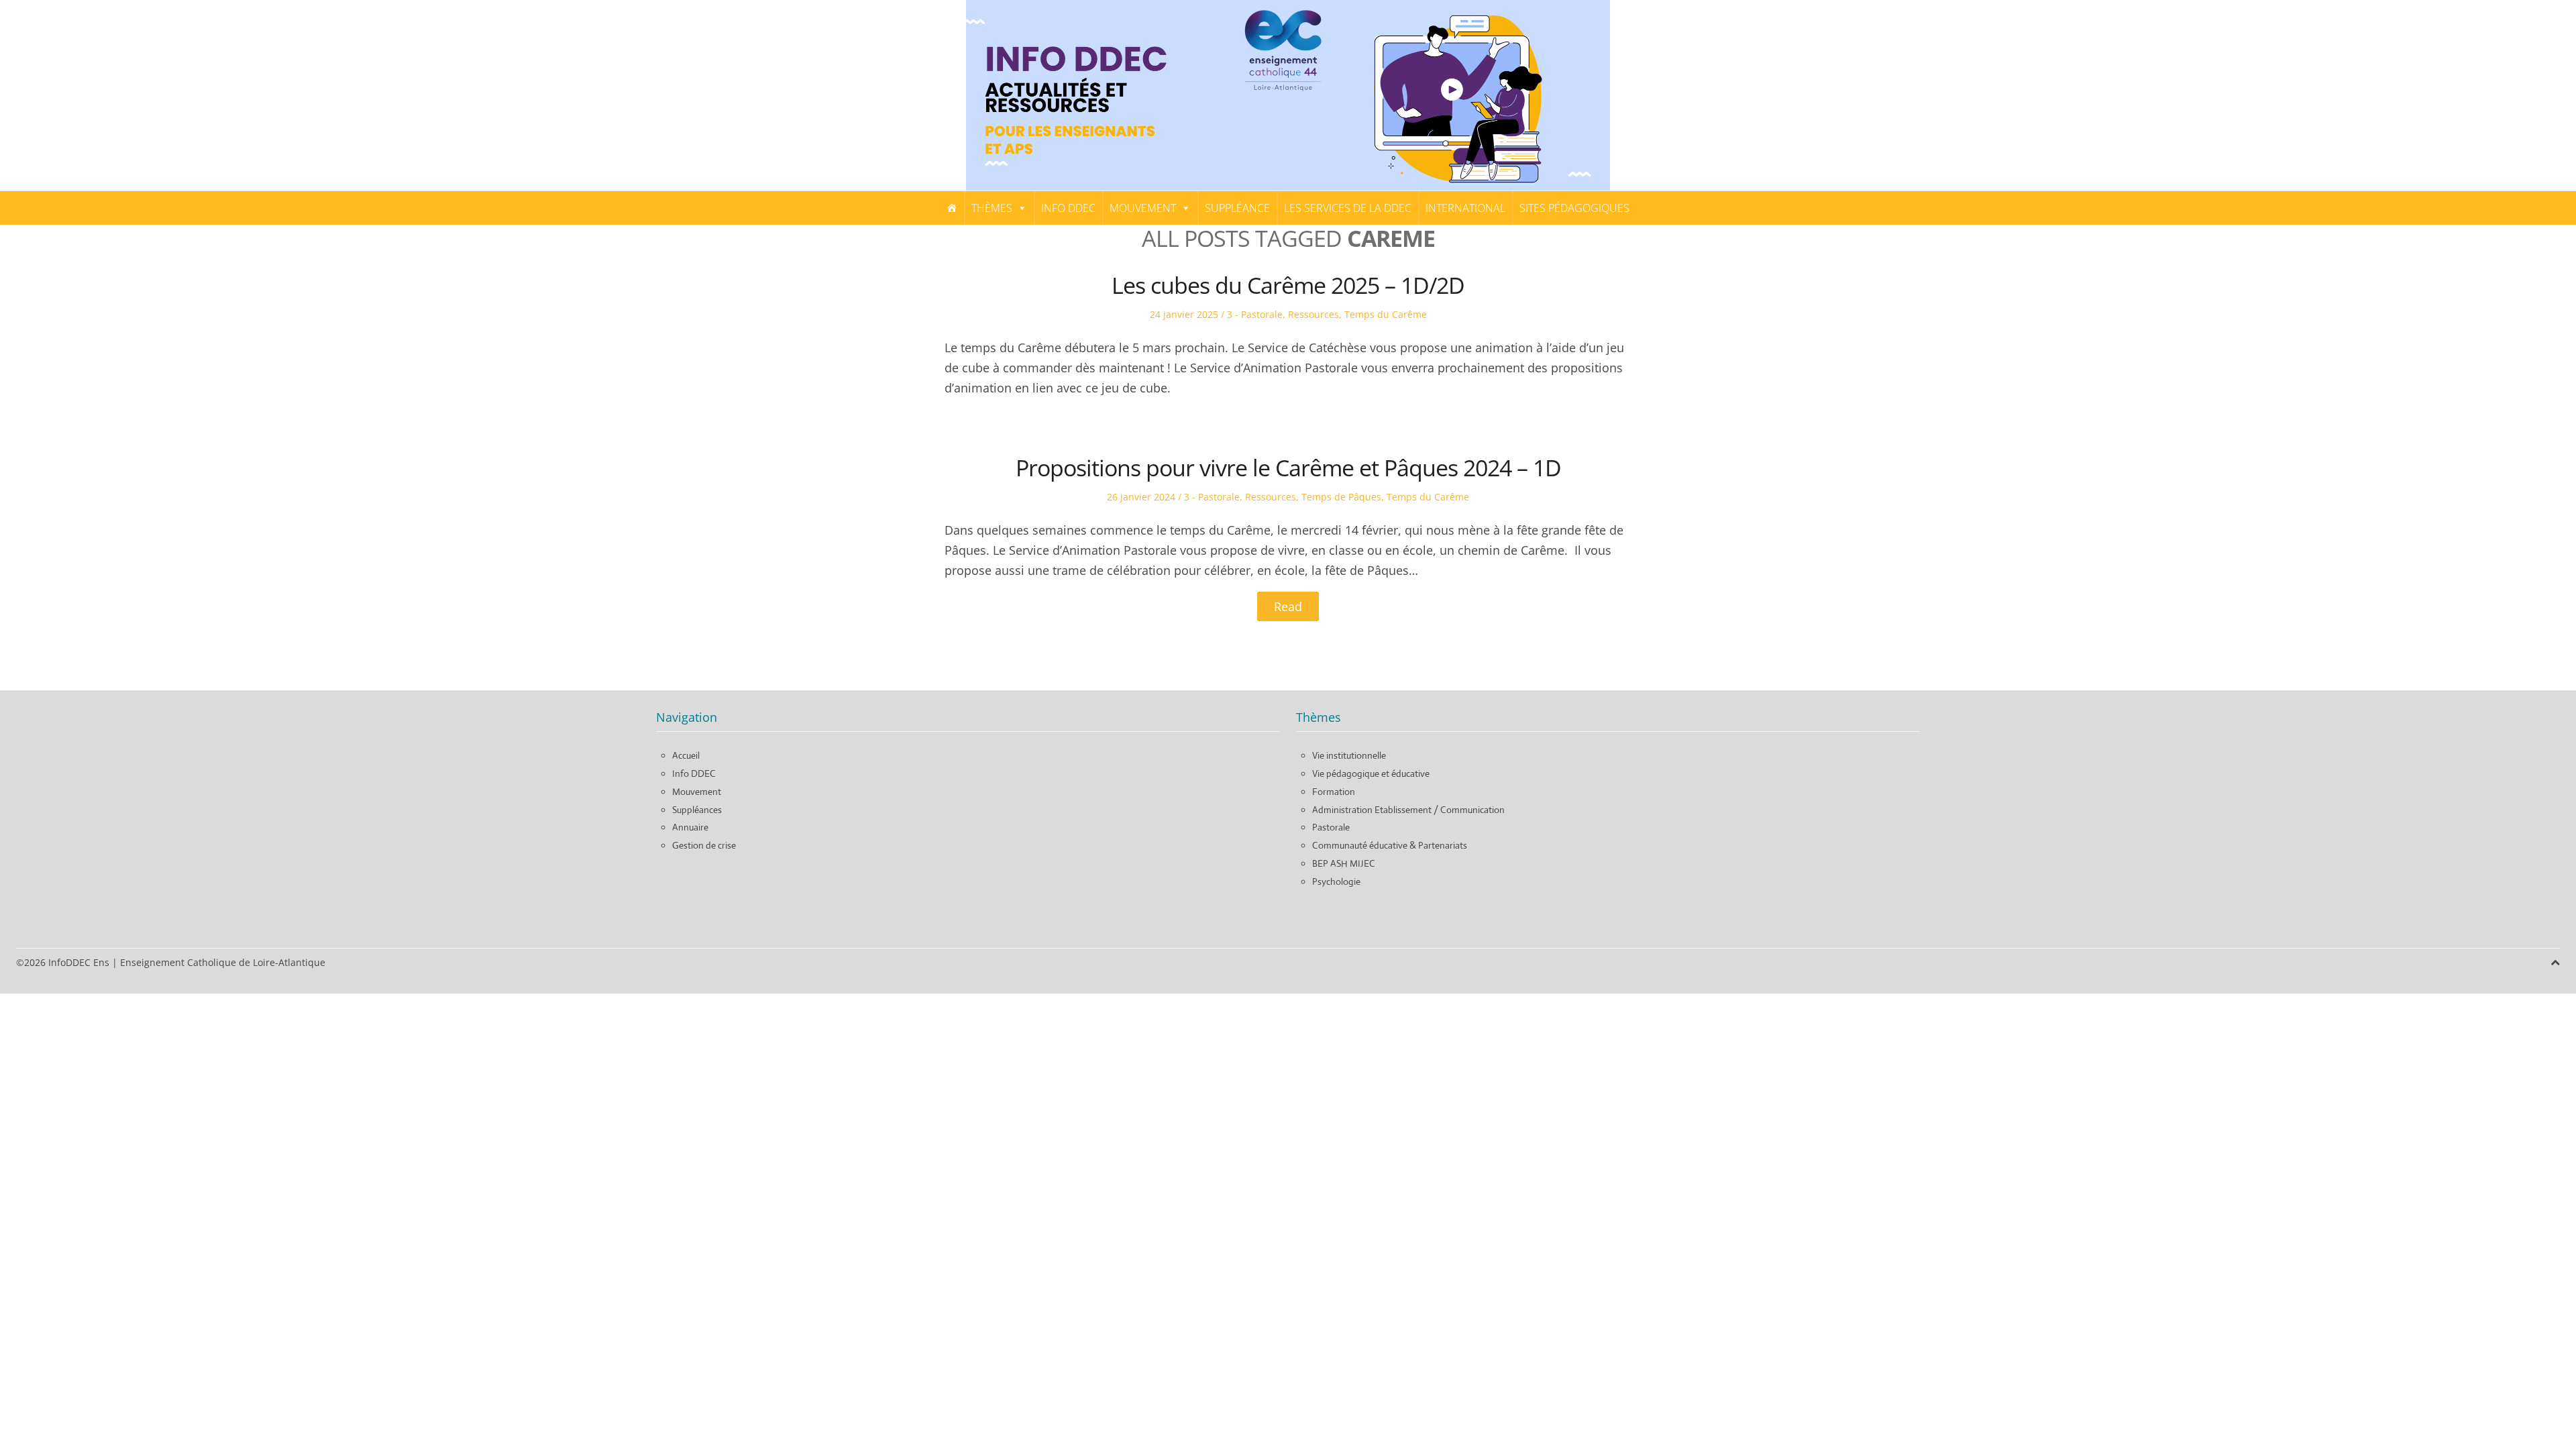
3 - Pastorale (1255, 314)
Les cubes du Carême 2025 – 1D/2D (1288, 285)
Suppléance (1237, 208)
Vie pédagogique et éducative (1371, 773)
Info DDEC (1068, 208)
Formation (1334, 792)
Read (1288, 606)
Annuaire (690, 827)
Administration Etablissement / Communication (1408, 810)
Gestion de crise (704, 845)
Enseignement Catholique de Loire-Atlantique (223, 962)
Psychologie (1336, 881)
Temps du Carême (1386, 314)
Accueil (686, 755)
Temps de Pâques (1341, 497)
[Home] (952, 208)
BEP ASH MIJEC (1344, 863)
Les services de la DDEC (1348, 208)
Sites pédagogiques (1574, 208)
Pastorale (1331, 827)
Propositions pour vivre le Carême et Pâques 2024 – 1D (1288, 468)
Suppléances (697, 810)
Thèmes (992, 208)
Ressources (1313, 314)
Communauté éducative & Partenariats (1390, 845)
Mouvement (1143, 208)
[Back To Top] (2555, 962)
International (1465, 208)
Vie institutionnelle (1349, 755)
